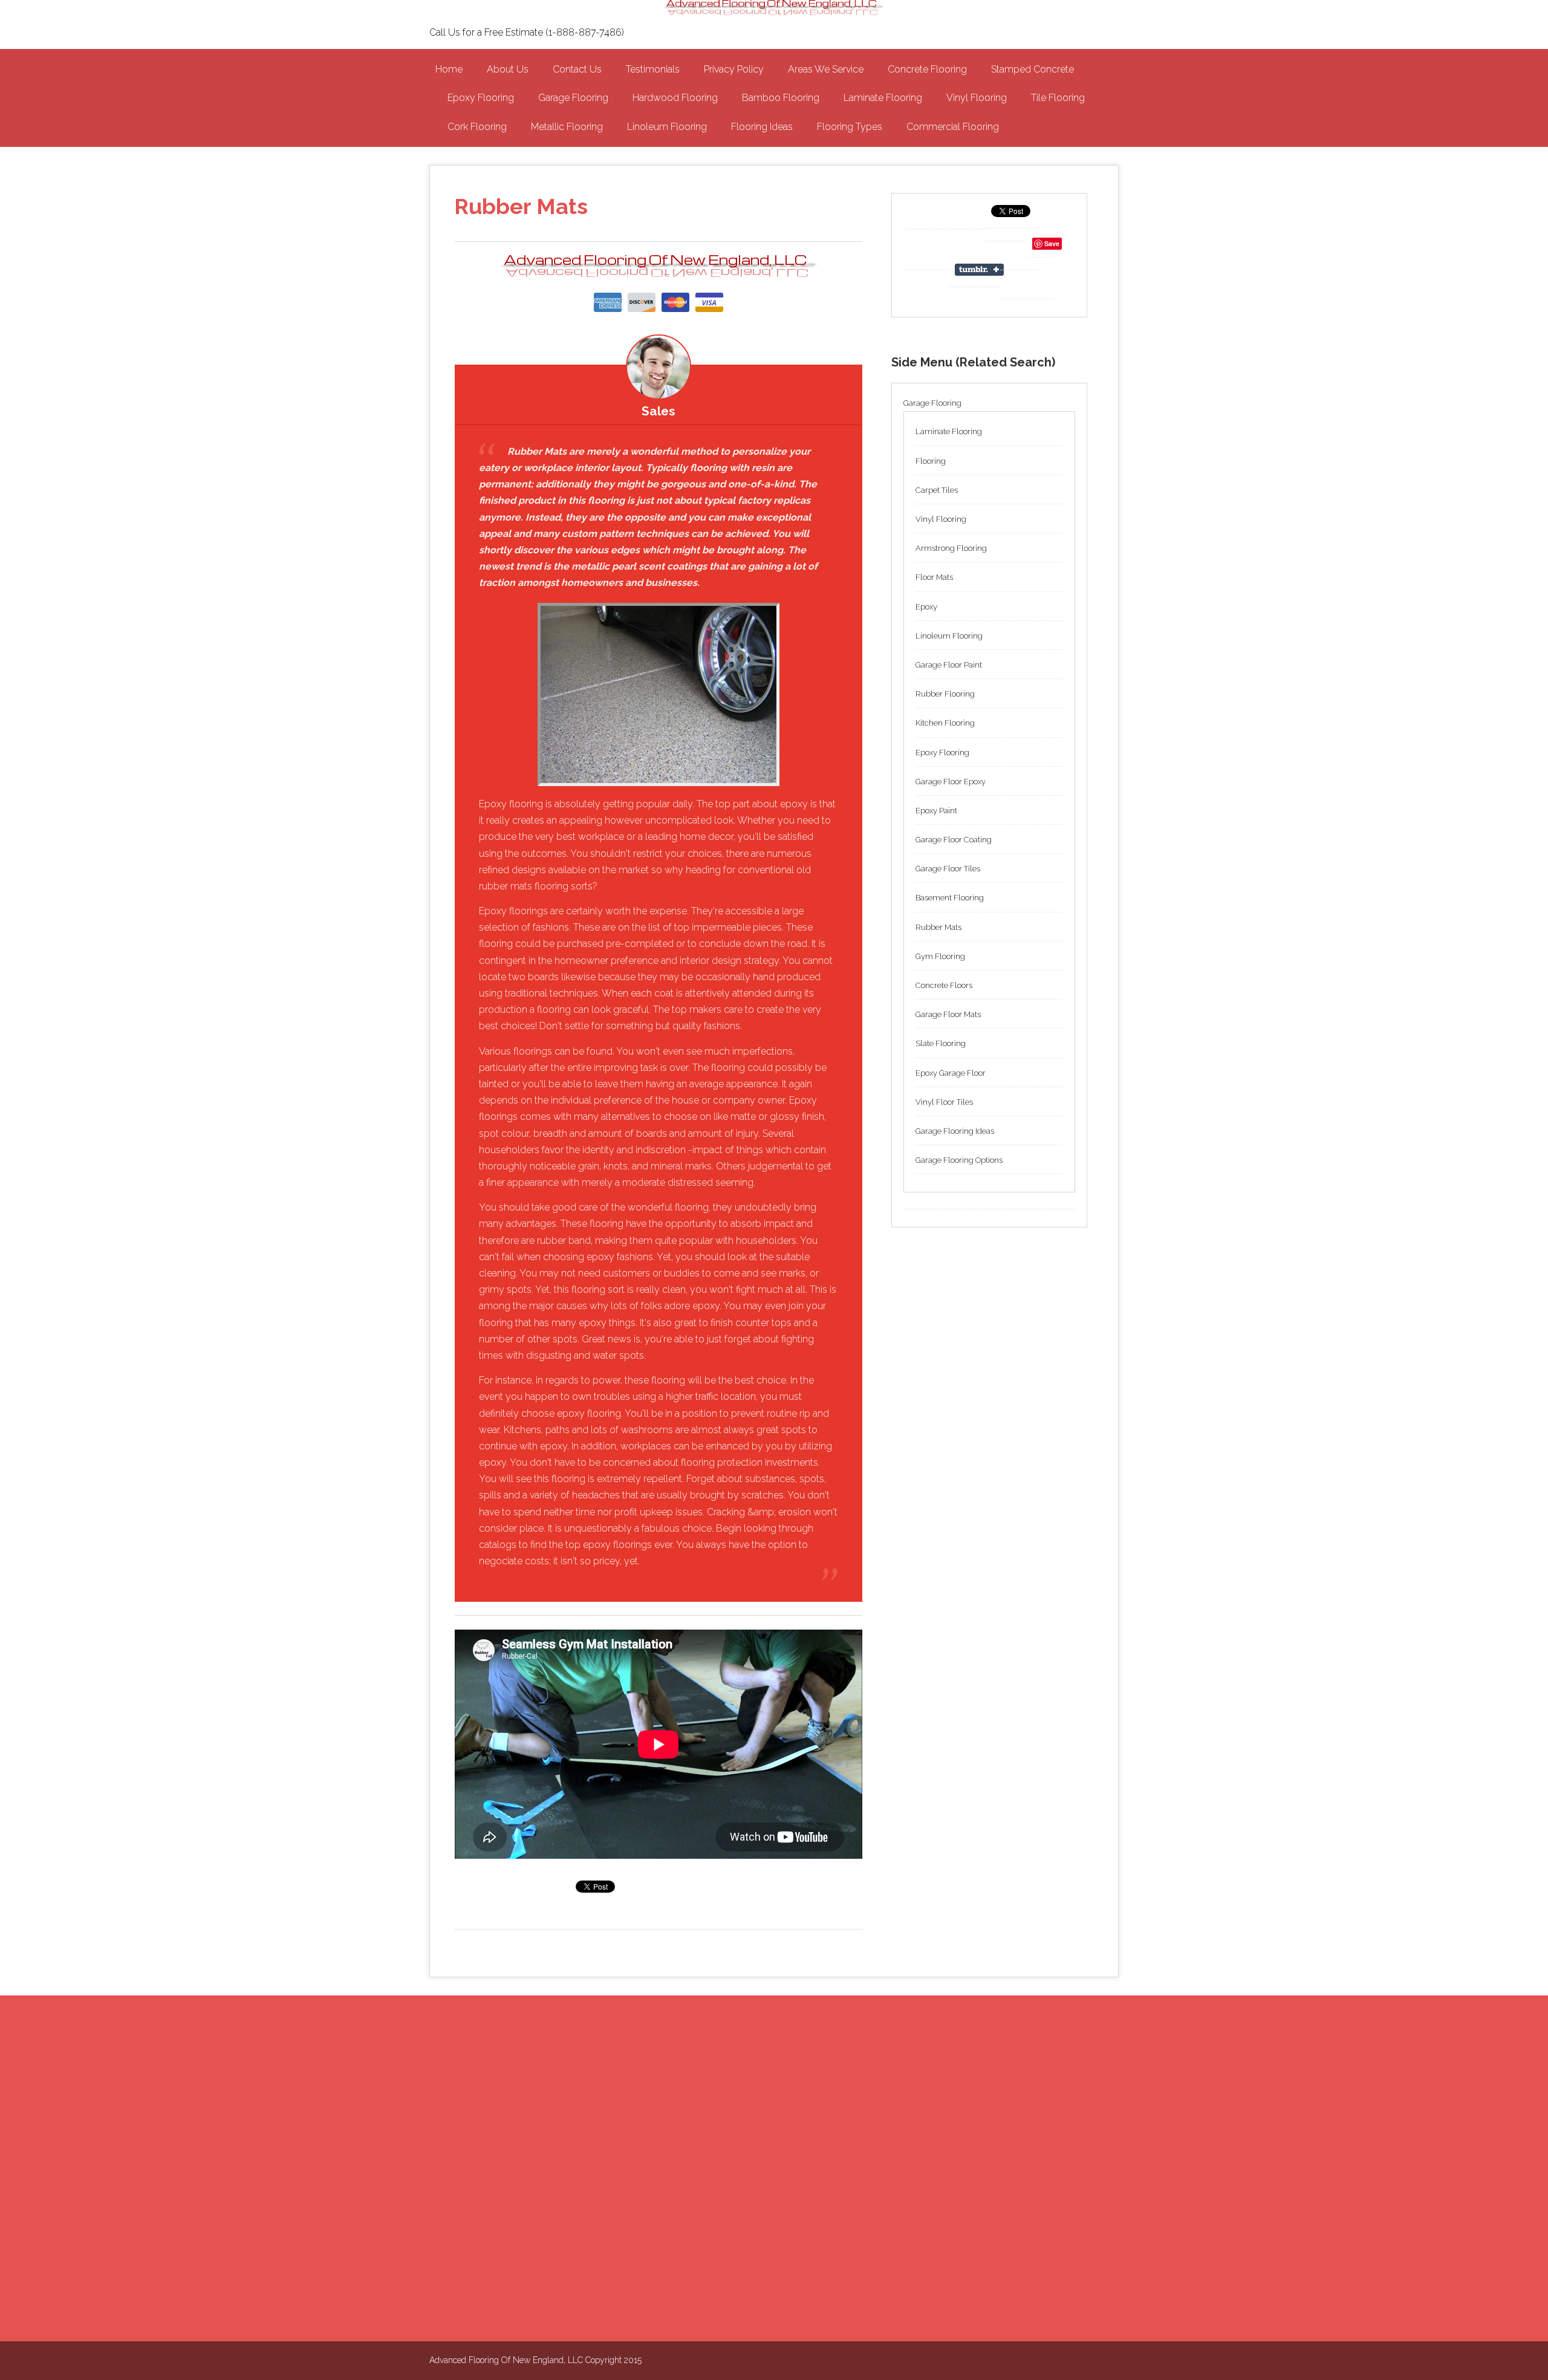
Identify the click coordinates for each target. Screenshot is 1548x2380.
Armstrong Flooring (951, 548)
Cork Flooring (477, 127)
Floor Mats (934, 577)
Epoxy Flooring (481, 98)
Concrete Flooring (927, 69)
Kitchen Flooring (945, 723)
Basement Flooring (950, 898)
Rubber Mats (938, 927)
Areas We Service (826, 69)
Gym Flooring (940, 956)
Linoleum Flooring (667, 127)
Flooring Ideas (762, 127)
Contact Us (577, 69)
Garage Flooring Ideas (955, 1131)
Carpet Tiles (937, 490)
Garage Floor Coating (954, 840)
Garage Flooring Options (959, 1160)
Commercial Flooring (953, 127)
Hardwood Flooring (675, 98)
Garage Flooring (573, 98)
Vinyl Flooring (977, 98)
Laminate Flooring (883, 98)
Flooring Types (850, 127)
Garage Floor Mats (948, 1014)
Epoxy (926, 607)
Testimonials (653, 69)
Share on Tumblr (981, 270)
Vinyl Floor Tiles (944, 1102)
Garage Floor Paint (949, 665)
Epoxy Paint (936, 811)
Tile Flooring (1058, 98)
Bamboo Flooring (781, 98)
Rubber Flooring (945, 694)
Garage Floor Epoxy (951, 782)
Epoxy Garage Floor (951, 1073)
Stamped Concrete (1033, 69)
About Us (508, 69)
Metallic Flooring (567, 127)
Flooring (931, 461)
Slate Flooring (941, 1043)
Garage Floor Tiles (948, 869)
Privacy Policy (734, 69)
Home (449, 69)
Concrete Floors (944, 985)
